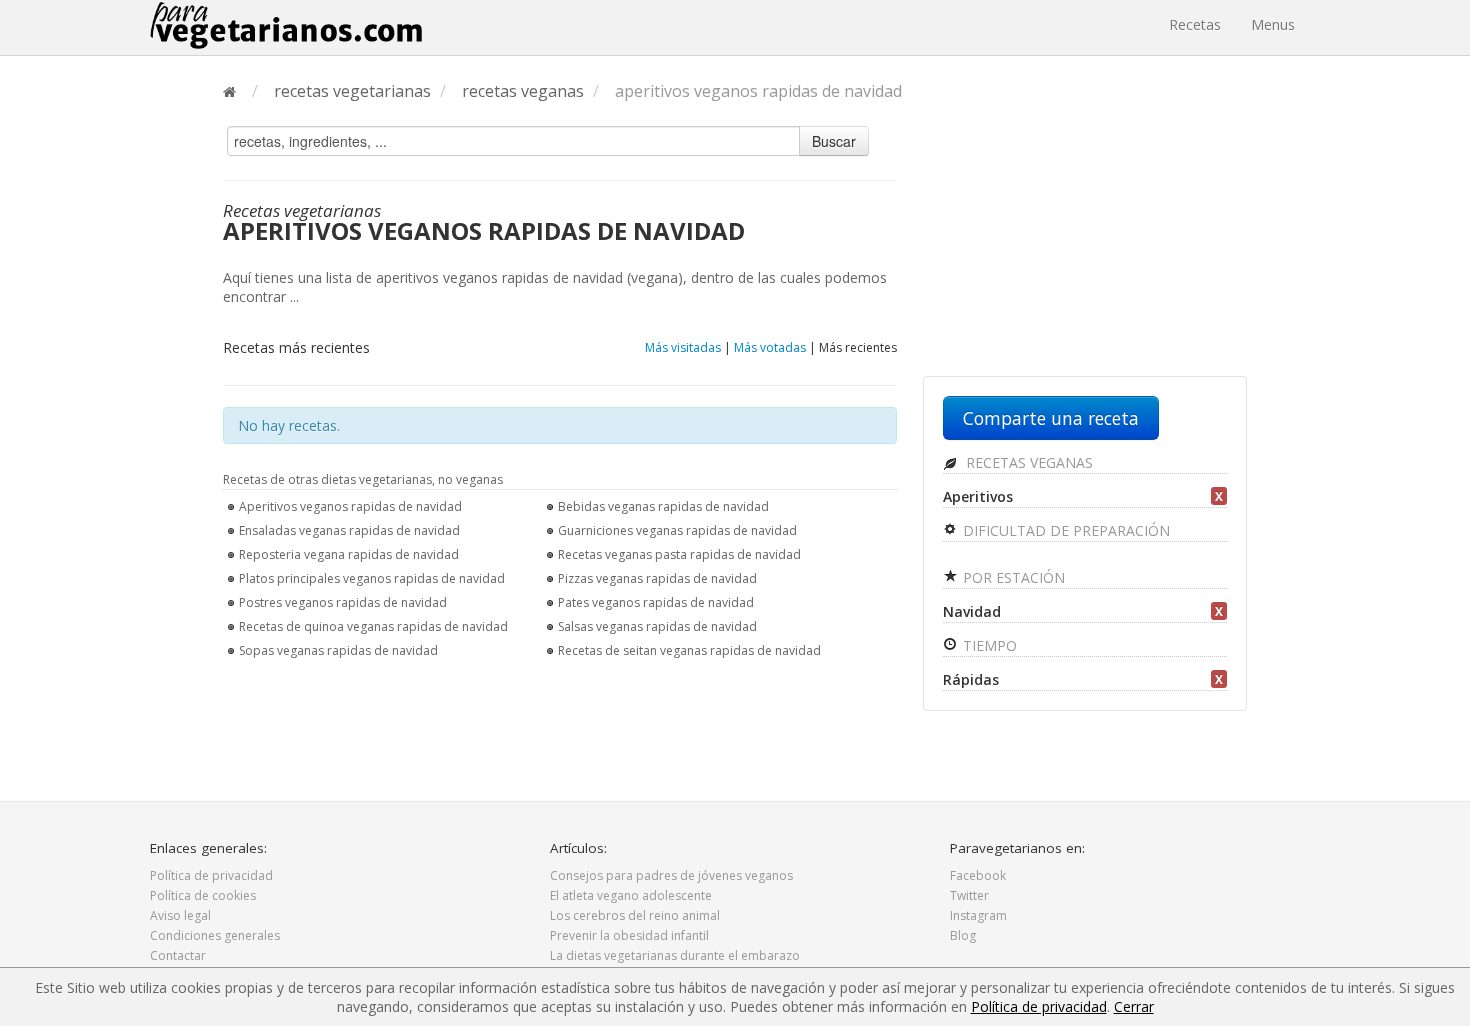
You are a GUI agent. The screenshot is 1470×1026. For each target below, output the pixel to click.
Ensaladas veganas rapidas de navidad (349, 530)
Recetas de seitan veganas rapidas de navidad (689, 650)
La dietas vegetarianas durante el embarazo (675, 955)
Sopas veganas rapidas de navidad (338, 650)
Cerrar (1134, 1006)
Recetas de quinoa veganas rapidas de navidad (373, 626)
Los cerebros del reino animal (635, 915)
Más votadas (770, 347)
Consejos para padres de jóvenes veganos (671, 875)
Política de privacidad (211, 875)
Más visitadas (683, 347)
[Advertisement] (1085, 247)
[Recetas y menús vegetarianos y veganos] (286, 25)
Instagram (978, 915)
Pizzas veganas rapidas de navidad (657, 578)
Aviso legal (180, 915)
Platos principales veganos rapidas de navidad (372, 578)
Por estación (1012, 577)
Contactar (178, 955)
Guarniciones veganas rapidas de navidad (677, 530)
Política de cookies (203, 895)
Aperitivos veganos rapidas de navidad (350, 506)
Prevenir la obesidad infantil (629, 935)
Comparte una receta (1051, 418)
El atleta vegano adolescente (631, 895)
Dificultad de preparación (1064, 530)
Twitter (969, 895)
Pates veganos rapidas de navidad (656, 602)
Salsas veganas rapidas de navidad (657, 626)
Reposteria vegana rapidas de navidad (349, 554)
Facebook (978, 875)
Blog (963, 935)
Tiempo (988, 645)
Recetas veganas (1027, 462)
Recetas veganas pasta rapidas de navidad (679, 554)
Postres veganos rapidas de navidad (343, 602)
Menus (1273, 24)
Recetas (1195, 24)
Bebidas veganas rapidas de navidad (663, 506)
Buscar (834, 141)
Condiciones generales (215, 935)
